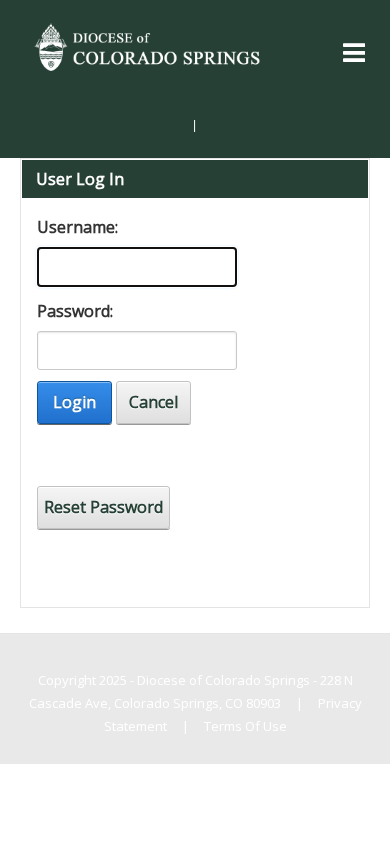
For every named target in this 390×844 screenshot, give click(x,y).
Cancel (153, 402)
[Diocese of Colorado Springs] (149, 45)
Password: (75, 311)
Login (74, 402)
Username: (77, 227)
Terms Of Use (245, 726)
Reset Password (103, 507)
